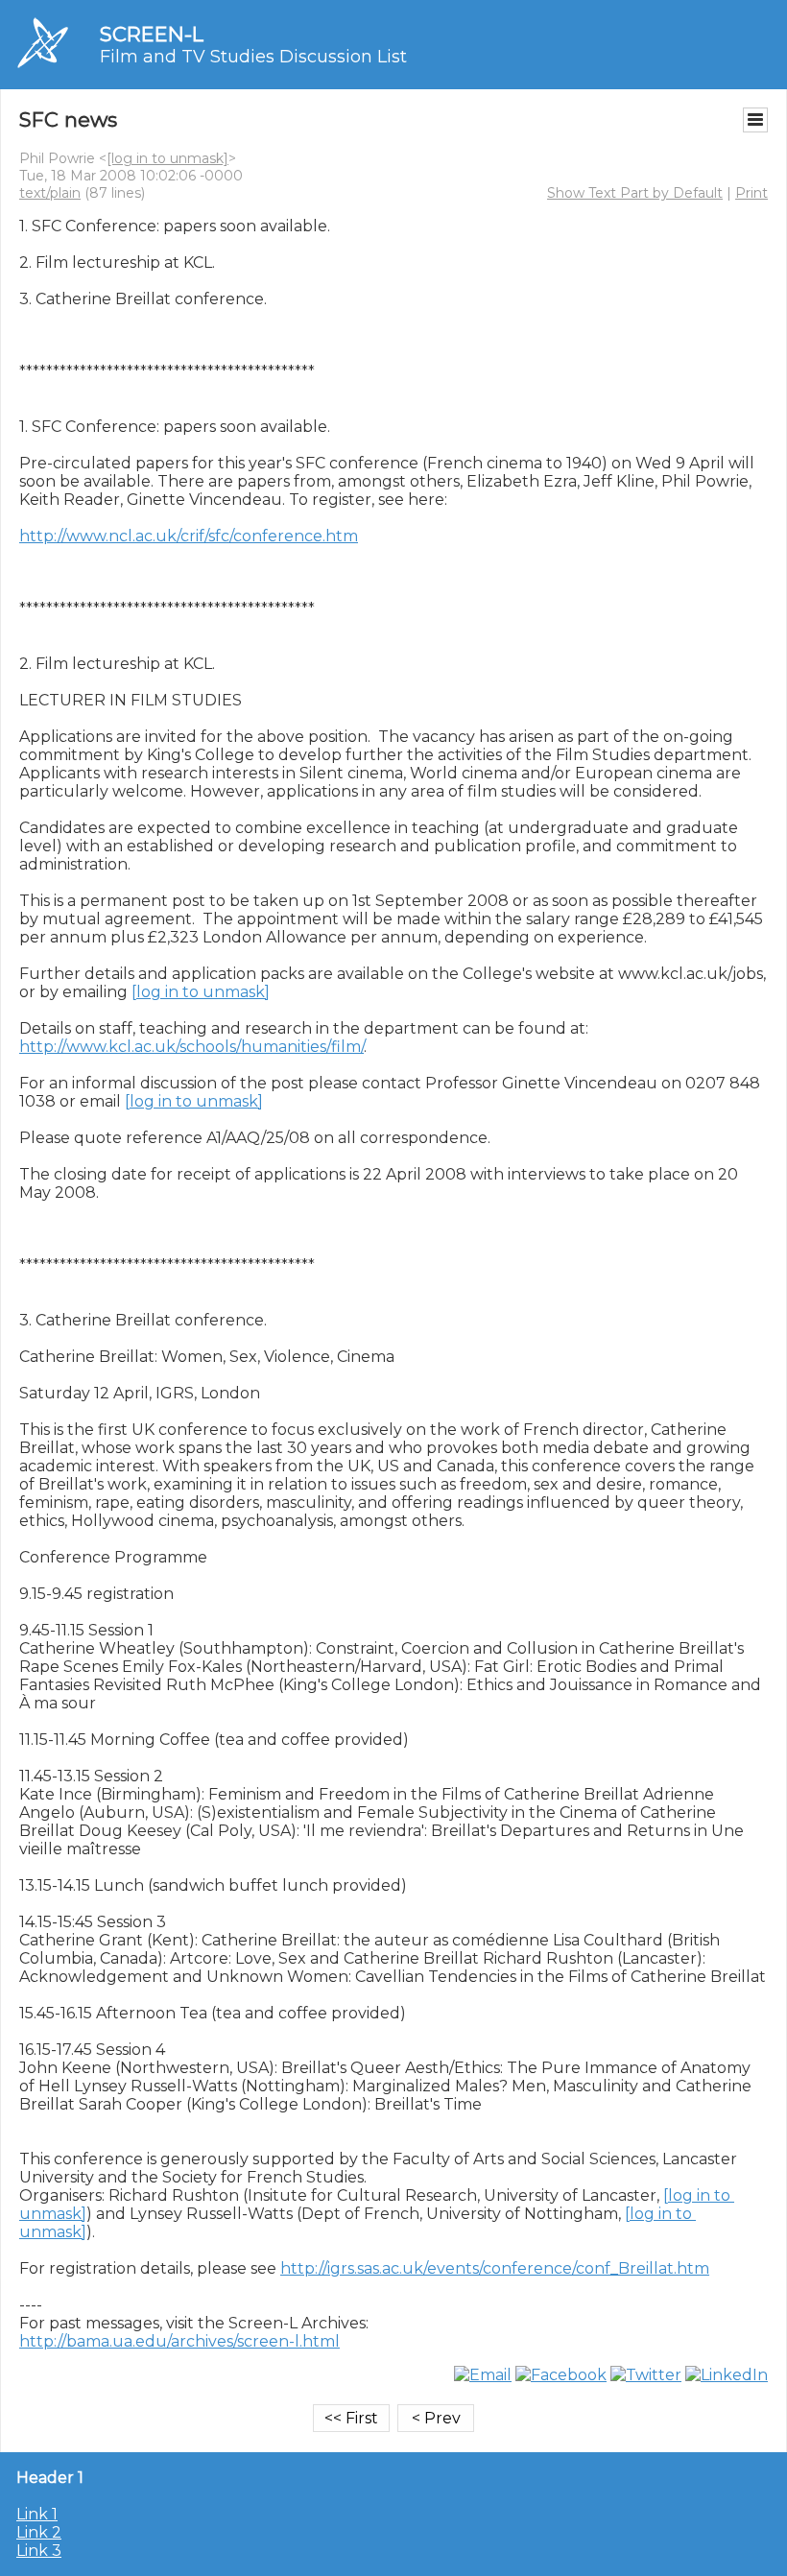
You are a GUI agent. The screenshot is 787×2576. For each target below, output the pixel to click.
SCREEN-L (152, 34)
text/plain (50, 193)
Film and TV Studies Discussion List (253, 57)
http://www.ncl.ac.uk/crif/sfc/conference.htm (189, 536)
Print (751, 193)
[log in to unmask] (167, 158)
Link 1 (37, 2514)
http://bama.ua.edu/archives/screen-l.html (179, 2341)
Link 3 (39, 2551)
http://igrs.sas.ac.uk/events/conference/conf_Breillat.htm (495, 2268)
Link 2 (39, 2532)
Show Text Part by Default (635, 193)
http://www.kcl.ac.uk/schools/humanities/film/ (191, 1047)
